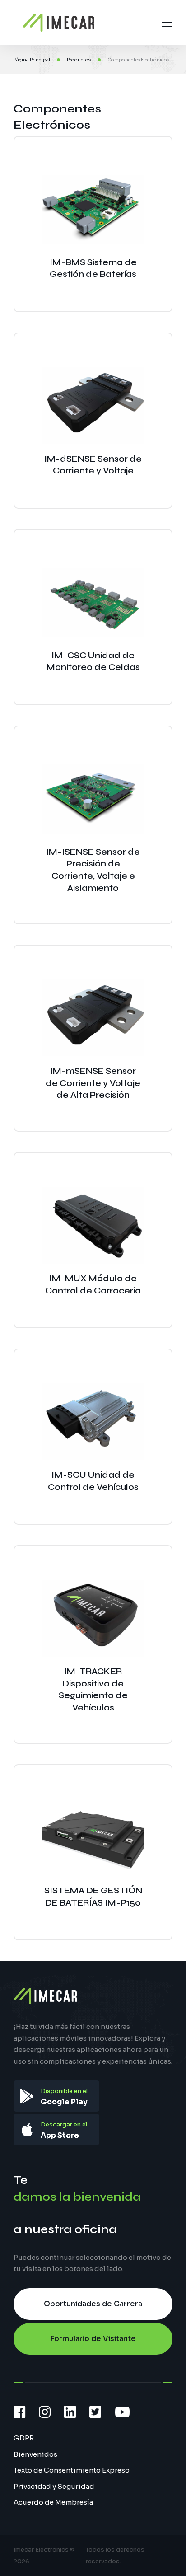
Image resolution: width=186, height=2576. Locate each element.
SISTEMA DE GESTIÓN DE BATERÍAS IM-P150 (93, 1897)
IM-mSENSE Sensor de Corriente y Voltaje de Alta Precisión (93, 1083)
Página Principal (32, 60)
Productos (79, 60)
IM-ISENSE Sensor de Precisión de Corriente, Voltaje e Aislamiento (93, 870)
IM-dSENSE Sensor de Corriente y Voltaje (93, 465)
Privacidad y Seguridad (54, 2486)
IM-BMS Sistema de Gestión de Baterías (93, 268)
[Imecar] (59, 23)
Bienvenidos (35, 2454)
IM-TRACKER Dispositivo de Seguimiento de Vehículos (93, 1689)
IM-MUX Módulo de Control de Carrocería (93, 1284)
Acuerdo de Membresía (53, 2502)
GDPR (24, 2438)
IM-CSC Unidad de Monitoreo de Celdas (93, 661)
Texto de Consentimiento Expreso (72, 2470)
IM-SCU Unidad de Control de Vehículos (93, 1481)
